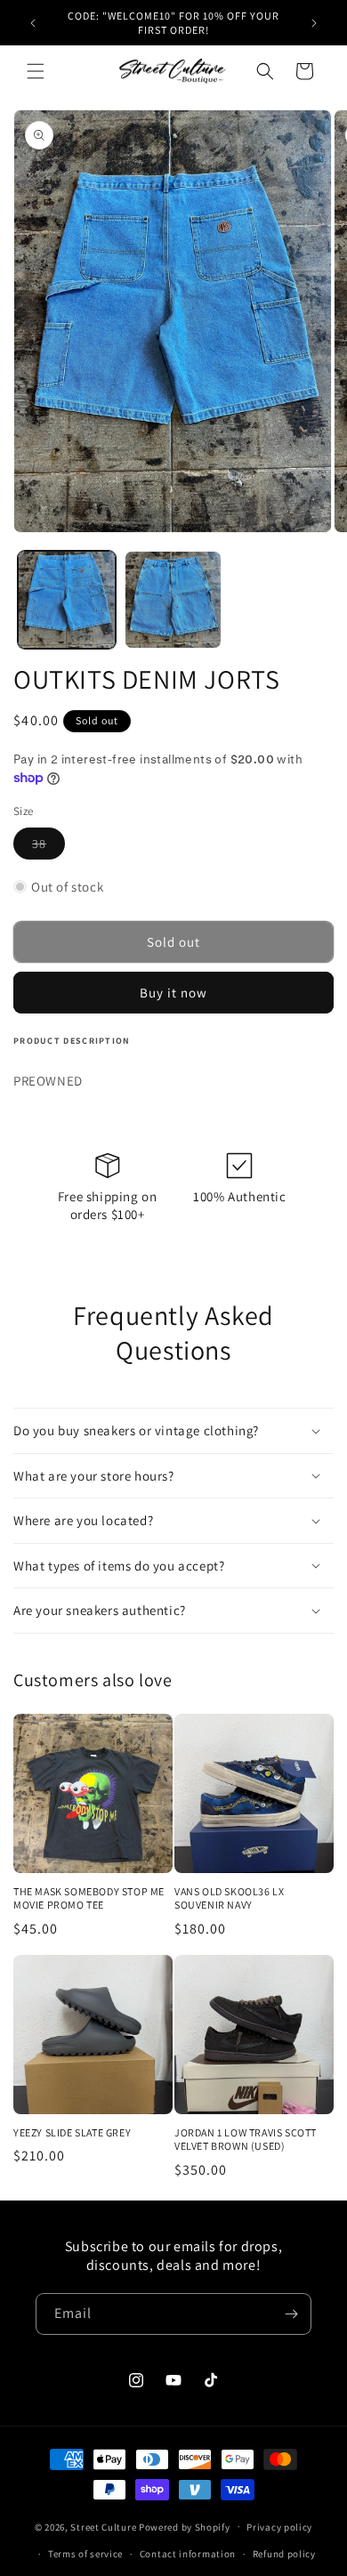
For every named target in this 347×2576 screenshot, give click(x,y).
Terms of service (85, 2554)
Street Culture (103, 2526)
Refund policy (284, 2554)
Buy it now (173, 993)
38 (48, 847)
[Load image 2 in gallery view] (173, 600)
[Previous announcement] (33, 23)
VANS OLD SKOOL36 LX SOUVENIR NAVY (229, 1898)
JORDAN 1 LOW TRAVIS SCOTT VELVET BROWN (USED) (246, 2140)
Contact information (188, 2554)
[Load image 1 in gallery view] (67, 600)
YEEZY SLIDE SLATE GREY (72, 2132)
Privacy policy (279, 2527)
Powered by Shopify (185, 2526)
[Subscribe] (291, 2314)
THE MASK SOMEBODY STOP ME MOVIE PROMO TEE (89, 1898)
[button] (36, 71)
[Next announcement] (314, 23)
